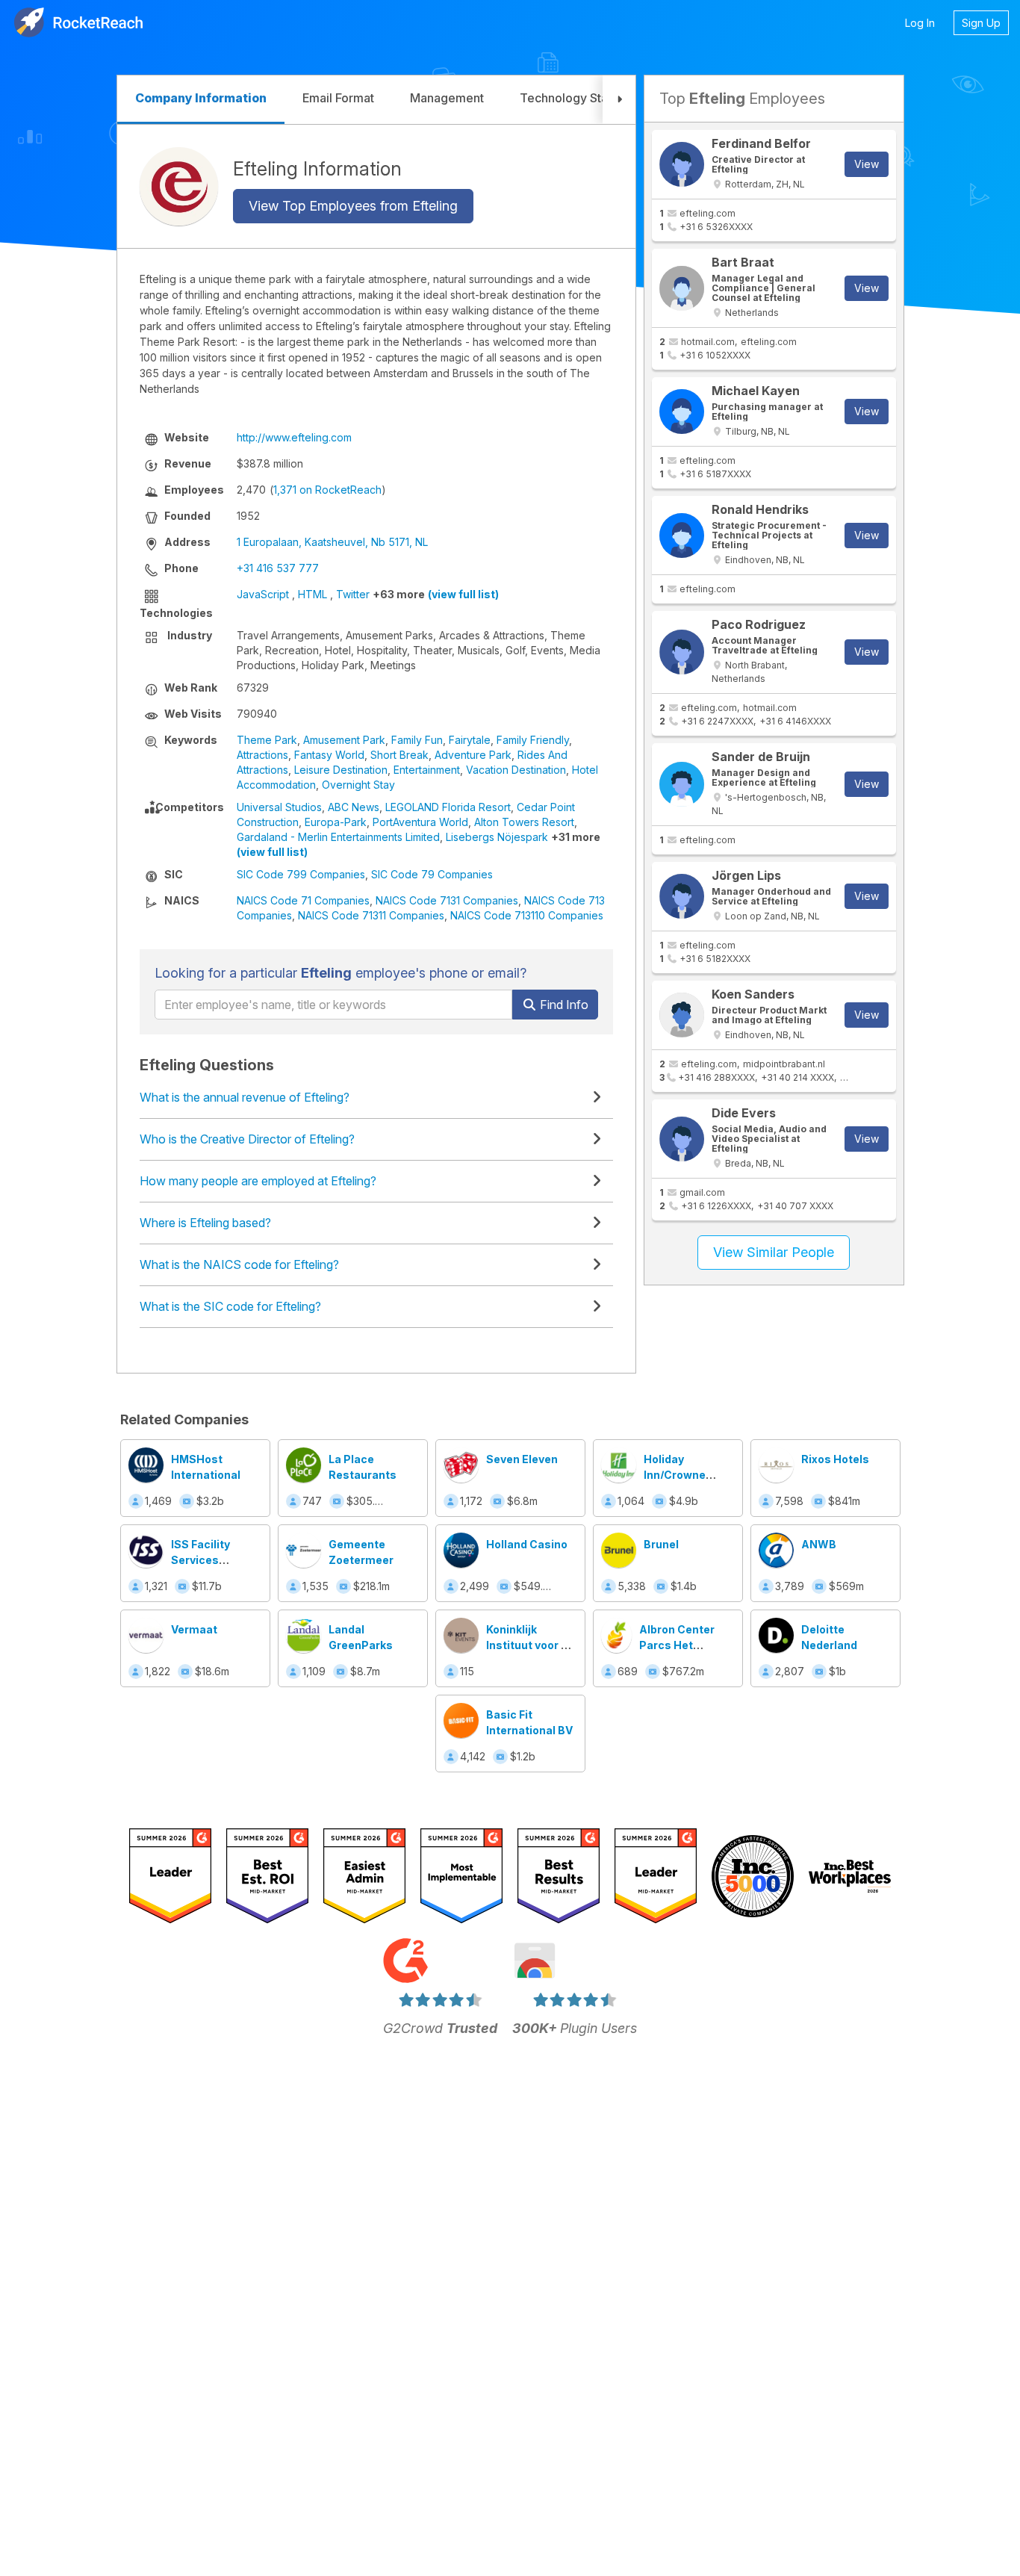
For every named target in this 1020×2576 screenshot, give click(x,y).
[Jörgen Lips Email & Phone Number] (682, 896)
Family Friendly (533, 740)
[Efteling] (179, 186)
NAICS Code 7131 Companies (447, 900)
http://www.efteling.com (294, 437)
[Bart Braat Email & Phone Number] (682, 288)
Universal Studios (279, 807)
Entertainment (427, 770)
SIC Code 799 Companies (301, 874)
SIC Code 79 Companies (432, 874)
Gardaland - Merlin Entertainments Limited (338, 837)
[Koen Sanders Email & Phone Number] (682, 1015)
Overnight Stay (358, 785)
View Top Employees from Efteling (353, 206)
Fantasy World (329, 755)
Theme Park (267, 740)
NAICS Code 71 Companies (303, 900)
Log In (920, 23)
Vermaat (194, 1629)
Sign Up (981, 23)
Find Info (563, 1005)
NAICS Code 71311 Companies (371, 915)
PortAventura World (420, 822)
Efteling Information (317, 168)
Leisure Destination (341, 770)
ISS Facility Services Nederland (200, 1560)
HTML (312, 594)
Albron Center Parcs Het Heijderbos (677, 1645)
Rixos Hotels (835, 1459)
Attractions (262, 755)
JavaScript (263, 594)
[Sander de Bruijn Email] (682, 784)
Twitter (353, 594)
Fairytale (470, 740)
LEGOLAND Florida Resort (448, 807)
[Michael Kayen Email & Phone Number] (682, 412)
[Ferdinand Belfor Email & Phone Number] (682, 164)
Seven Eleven (522, 1459)
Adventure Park (473, 755)
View (867, 164)
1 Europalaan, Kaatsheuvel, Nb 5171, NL (332, 542)
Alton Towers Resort (524, 822)
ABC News (354, 807)
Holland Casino (527, 1544)
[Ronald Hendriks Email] (682, 536)
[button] (619, 100)
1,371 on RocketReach (327, 490)
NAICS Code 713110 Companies (527, 915)
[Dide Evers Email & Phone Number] (682, 1139)
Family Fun (417, 740)
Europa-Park (336, 822)
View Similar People (774, 1252)
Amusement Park (344, 740)
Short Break (399, 755)
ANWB (819, 1544)
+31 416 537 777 (278, 568)
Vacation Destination (516, 770)
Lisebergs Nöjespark (497, 837)
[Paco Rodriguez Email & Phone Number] (682, 652)
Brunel (661, 1544)
